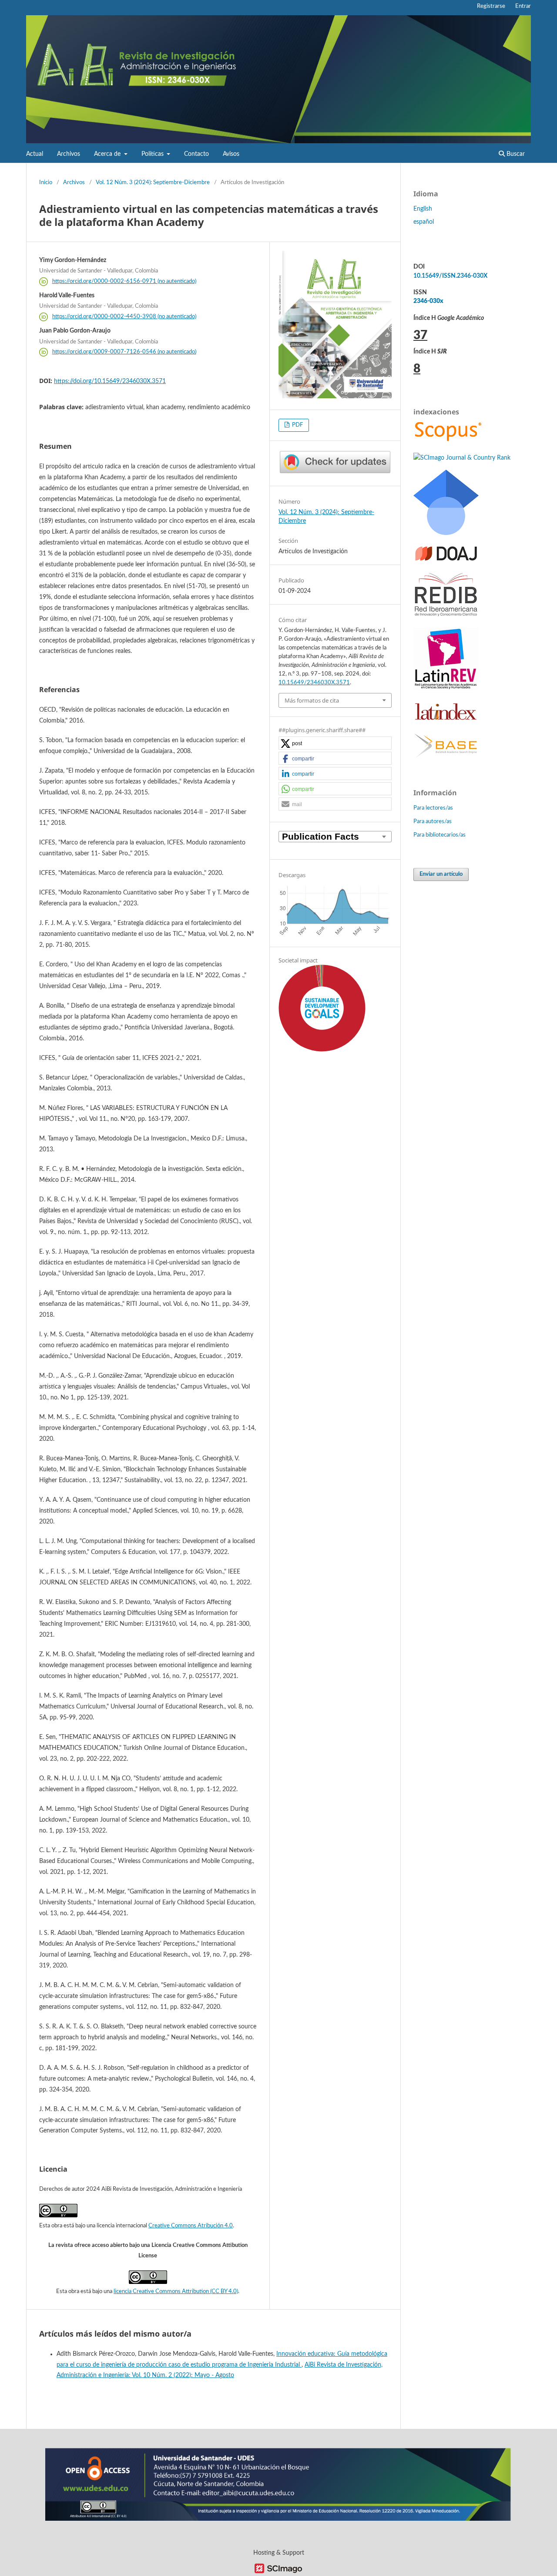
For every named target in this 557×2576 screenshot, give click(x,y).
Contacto (196, 154)
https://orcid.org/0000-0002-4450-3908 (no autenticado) (124, 317)
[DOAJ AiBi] (446, 560)
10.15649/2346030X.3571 (314, 683)
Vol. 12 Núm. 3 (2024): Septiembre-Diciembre (153, 183)
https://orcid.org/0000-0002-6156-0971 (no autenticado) (124, 281)
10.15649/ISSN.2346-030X (450, 276)
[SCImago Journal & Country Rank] (462, 458)
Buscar (515, 154)
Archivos (69, 154)
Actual (35, 154)
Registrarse (491, 6)
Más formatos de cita (312, 700)
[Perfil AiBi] (446, 757)
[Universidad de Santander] (278, 2519)
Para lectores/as (433, 808)
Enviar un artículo (441, 874)
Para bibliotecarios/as (440, 835)
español (424, 222)
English (423, 209)
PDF (297, 425)
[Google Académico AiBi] (446, 533)
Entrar (523, 6)
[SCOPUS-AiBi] (448, 441)
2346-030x (428, 301)
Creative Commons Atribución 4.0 (191, 2226)
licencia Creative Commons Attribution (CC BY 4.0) (176, 2292)
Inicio (46, 183)
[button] (335, 743)
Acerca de (108, 154)
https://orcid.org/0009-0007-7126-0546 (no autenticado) (124, 352)
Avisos (231, 154)
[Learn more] (319, 1194)
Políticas (153, 154)
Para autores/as (433, 822)
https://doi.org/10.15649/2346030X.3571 (110, 381)
